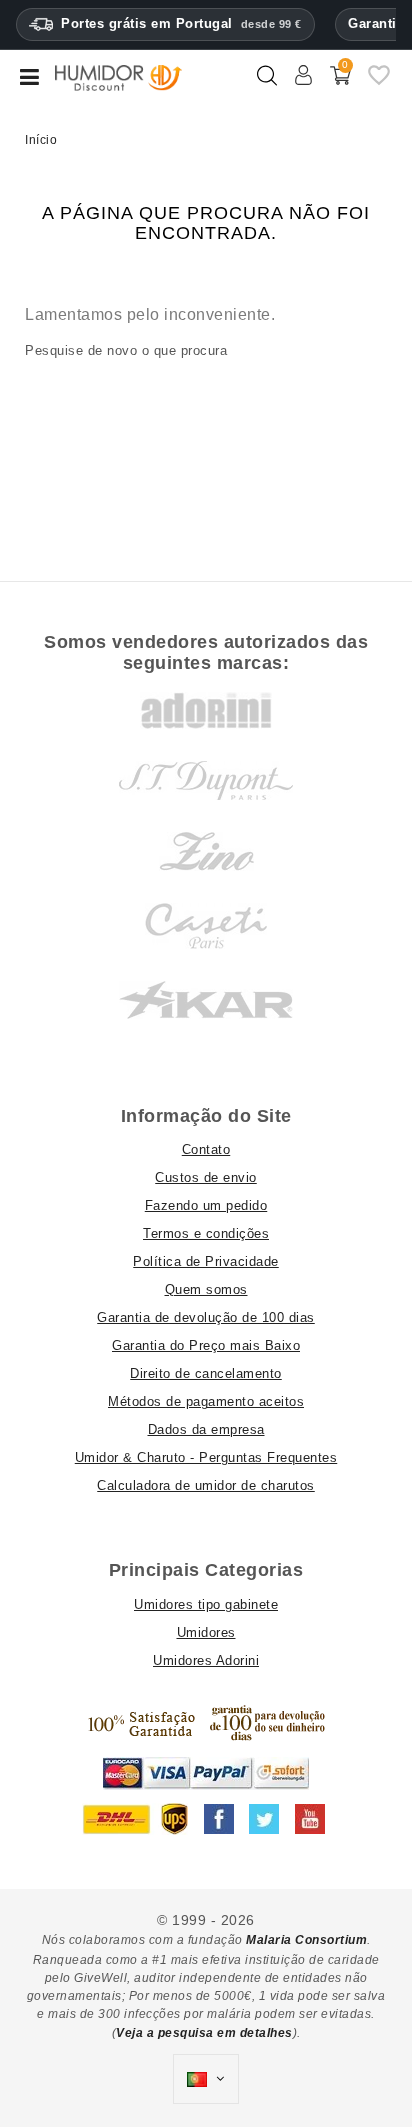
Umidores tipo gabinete (206, 1604)
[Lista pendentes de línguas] (206, 2079)
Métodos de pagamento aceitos (206, 1401)
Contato (206, 1149)
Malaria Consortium (306, 1940)
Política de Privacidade (206, 1261)
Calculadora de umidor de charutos (206, 1485)
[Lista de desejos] (379, 83)
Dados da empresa (206, 1429)
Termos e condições (206, 1233)
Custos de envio (206, 1177)
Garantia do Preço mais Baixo (206, 1345)
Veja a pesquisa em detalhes (204, 2033)
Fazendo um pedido (206, 1205)
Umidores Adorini (206, 1660)
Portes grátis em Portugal (181, 23)
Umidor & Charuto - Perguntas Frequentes (206, 1457)
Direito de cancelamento (206, 1373)
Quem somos (206, 1289)
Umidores (206, 1632)
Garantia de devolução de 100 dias (206, 1317)
